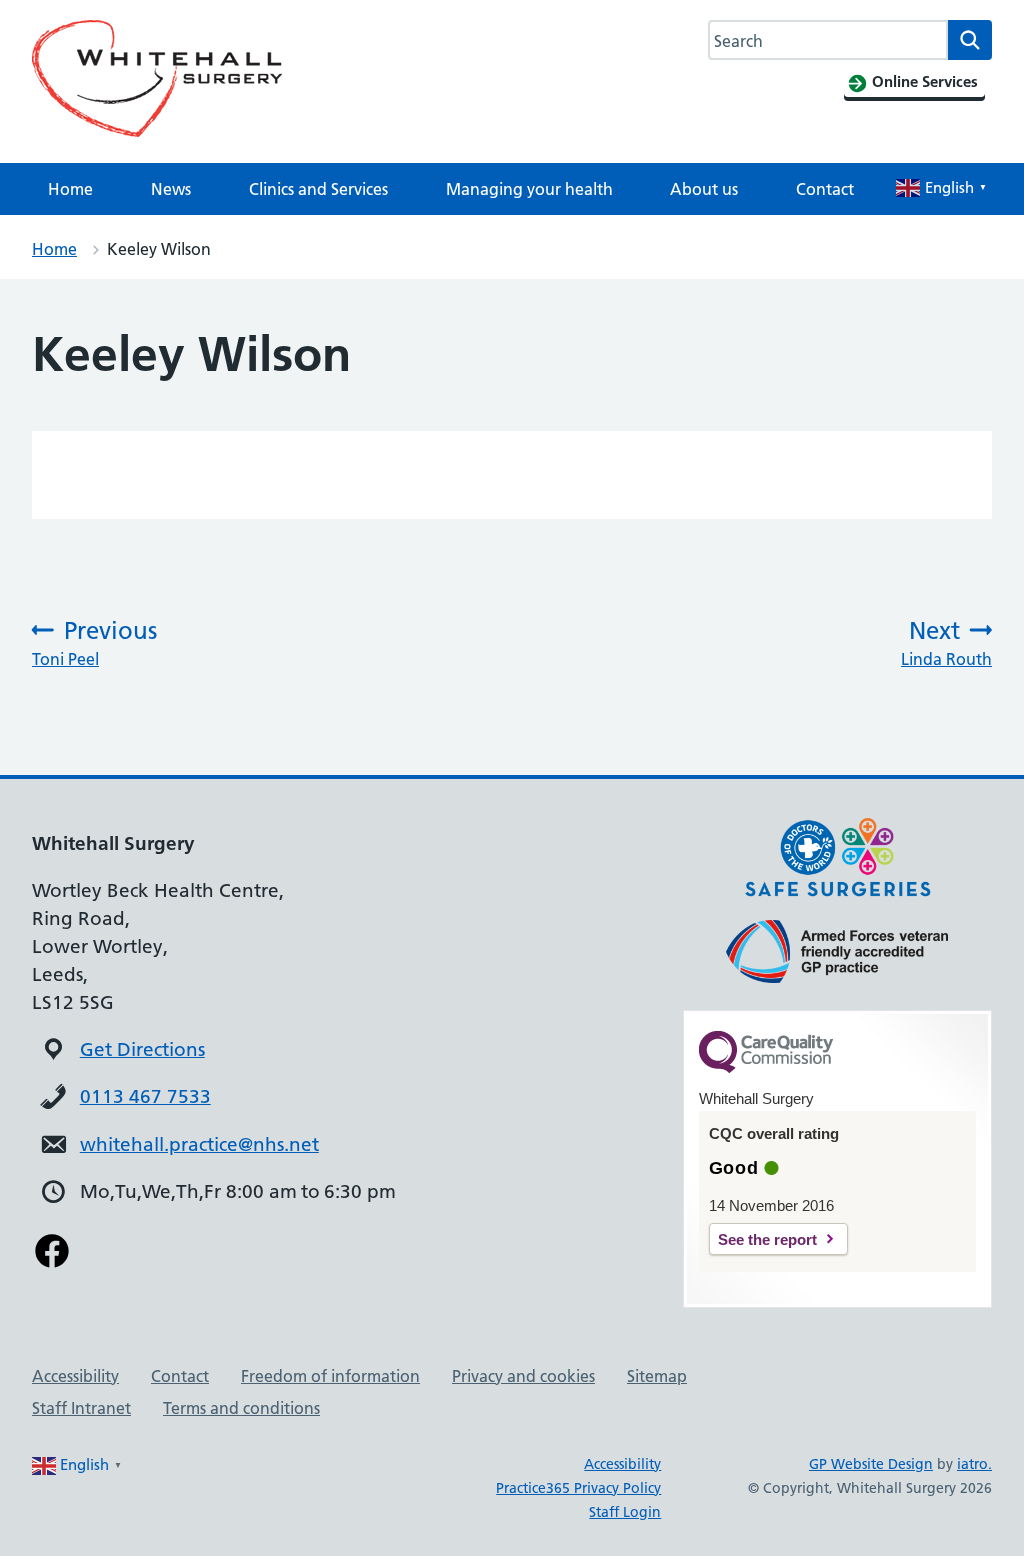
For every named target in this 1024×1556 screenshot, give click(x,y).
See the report (767, 1239)
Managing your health (529, 189)
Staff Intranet (81, 1408)
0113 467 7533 (145, 1096)
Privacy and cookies (523, 1376)
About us (704, 189)
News (171, 189)
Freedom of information (330, 1376)
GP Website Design (871, 1464)
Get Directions (142, 1049)
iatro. (974, 1464)
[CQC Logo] (766, 1068)
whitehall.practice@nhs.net (199, 1144)
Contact (825, 189)
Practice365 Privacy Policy (578, 1488)
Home (70, 189)
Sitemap (657, 1376)
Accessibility (75, 1376)
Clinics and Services (318, 189)
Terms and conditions (241, 1408)
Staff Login (625, 1512)
